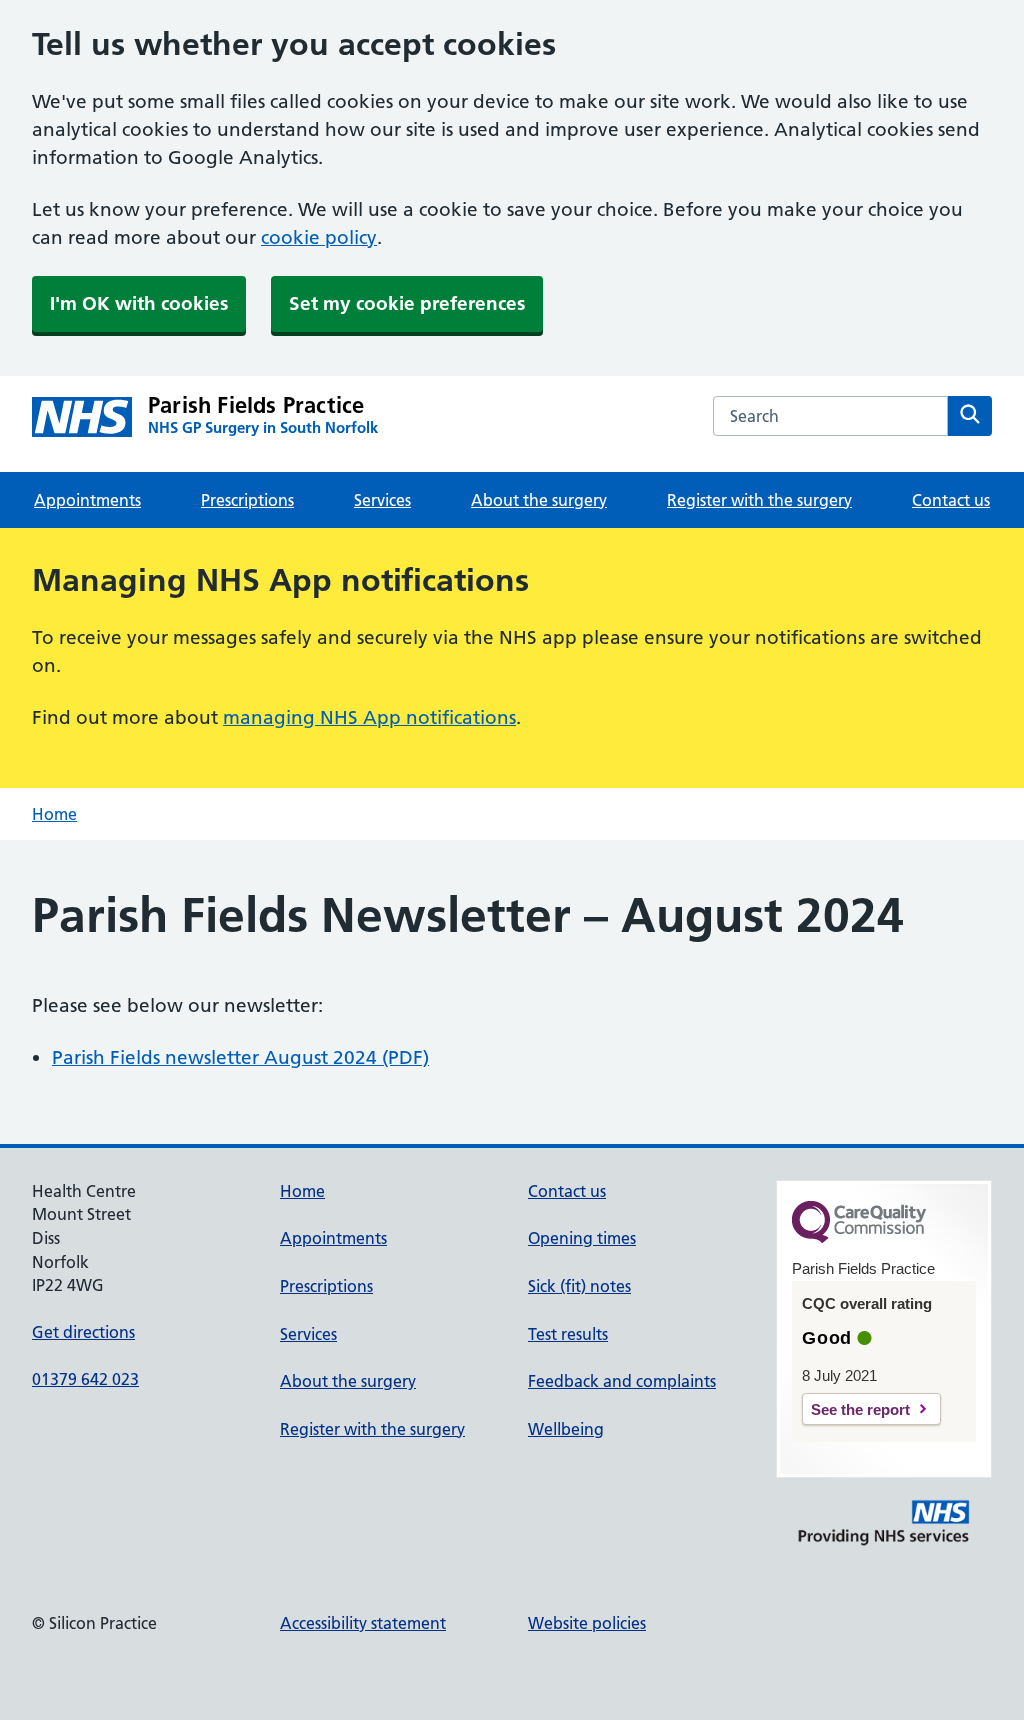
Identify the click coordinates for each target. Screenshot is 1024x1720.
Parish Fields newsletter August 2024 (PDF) (240, 1057)
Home (54, 814)
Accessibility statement (363, 1623)
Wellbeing (566, 1429)
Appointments (87, 500)
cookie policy (319, 237)
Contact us (951, 500)
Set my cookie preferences (407, 303)
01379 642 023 (85, 1379)
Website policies (587, 1623)
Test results (568, 1334)
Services (382, 500)
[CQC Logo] (859, 1238)
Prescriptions (247, 500)
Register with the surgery (759, 500)
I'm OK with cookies (139, 303)
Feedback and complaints (622, 1381)
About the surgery (539, 500)
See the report (860, 1409)
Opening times (582, 1238)
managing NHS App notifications (369, 717)
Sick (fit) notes (579, 1286)
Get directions (83, 1332)
